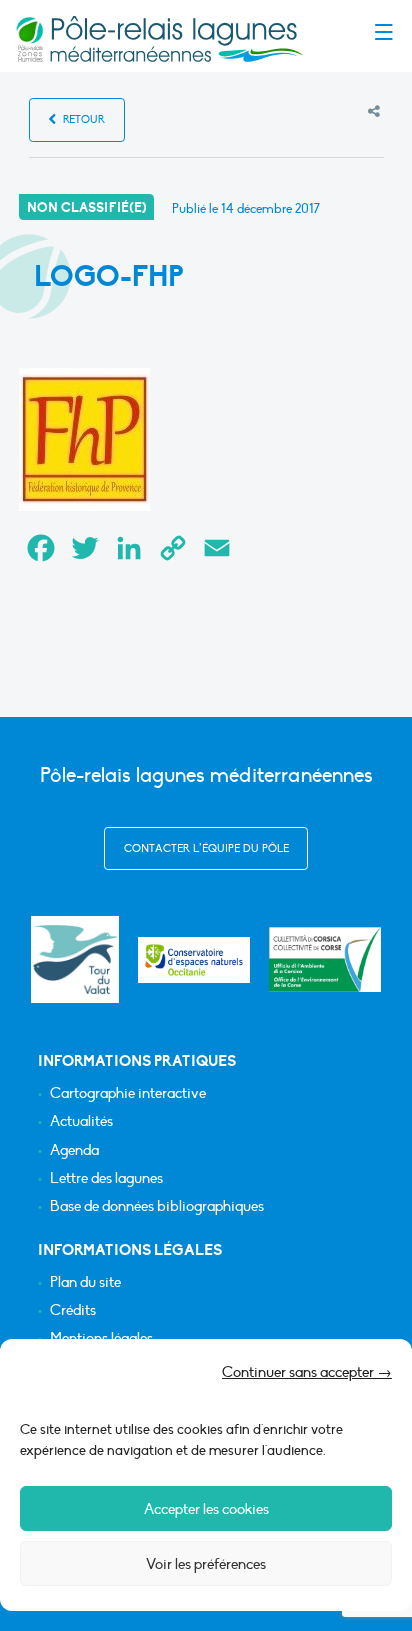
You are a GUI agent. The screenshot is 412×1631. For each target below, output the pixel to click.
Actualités (81, 1121)
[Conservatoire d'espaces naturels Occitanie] (194, 960)
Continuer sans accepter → (307, 1372)
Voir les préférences (206, 1564)
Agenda (74, 1150)
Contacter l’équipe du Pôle (206, 848)
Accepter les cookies (206, 1509)
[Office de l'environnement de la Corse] (325, 959)
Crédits (73, 1310)
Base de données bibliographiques (157, 1206)
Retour (82, 119)
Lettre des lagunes (106, 1178)
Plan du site (85, 1282)
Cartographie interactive (128, 1093)
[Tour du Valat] (74, 959)
